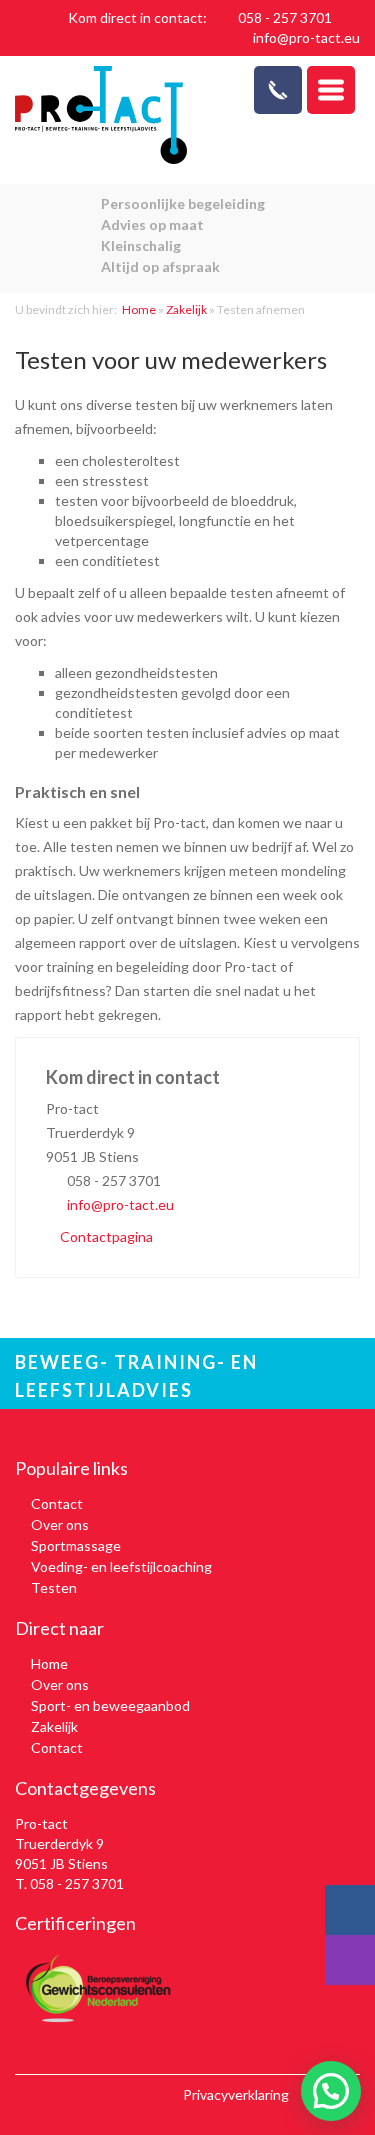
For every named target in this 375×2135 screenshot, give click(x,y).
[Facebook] (350, 1910)
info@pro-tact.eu (306, 37)
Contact (57, 1503)
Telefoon (278, 90)
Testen (54, 1587)
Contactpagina (105, 1236)
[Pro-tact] (101, 115)
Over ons (60, 1524)
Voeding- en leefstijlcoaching (121, 1566)
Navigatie (331, 90)
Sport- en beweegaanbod (110, 1705)
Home (139, 309)
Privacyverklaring (236, 2094)
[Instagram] (350, 1960)
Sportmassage (76, 1545)
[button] (331, 2091)
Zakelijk (186, 309)
